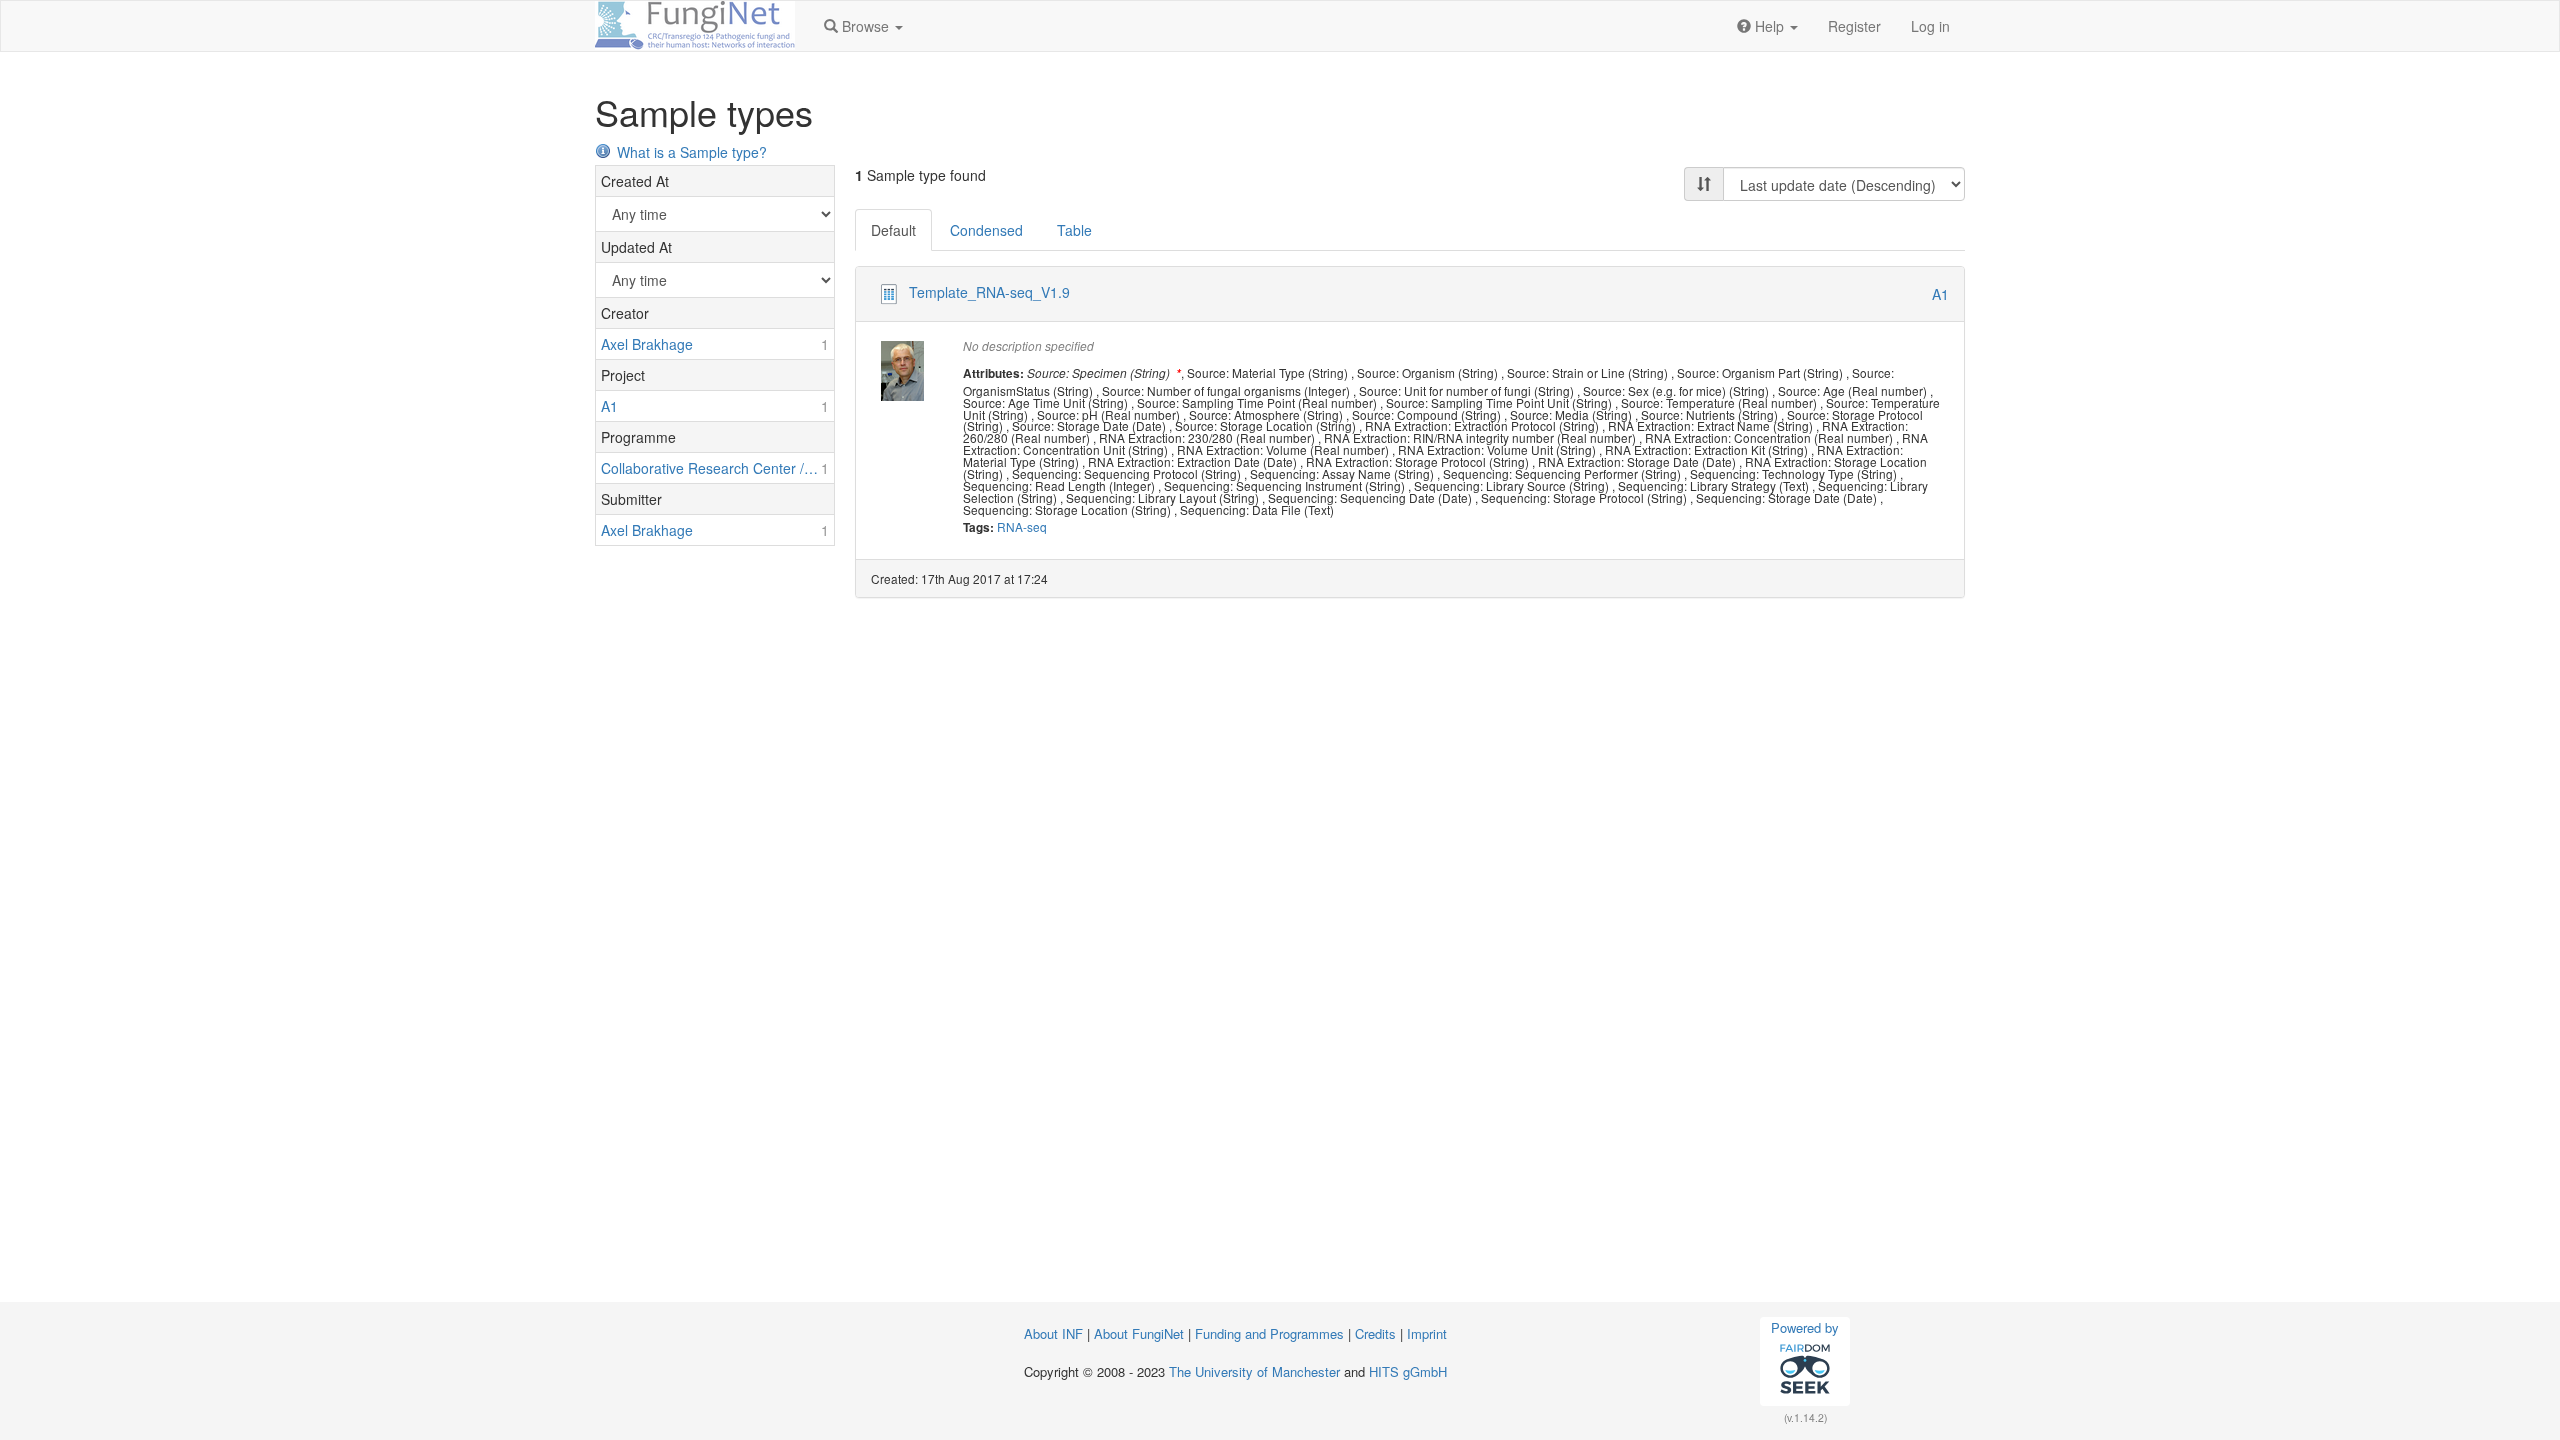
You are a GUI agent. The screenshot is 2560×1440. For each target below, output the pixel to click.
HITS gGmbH (1408, 1371)
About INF (1053, 1333)
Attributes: (993, 374)
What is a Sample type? (692, 152)
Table (1074, 230)
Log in (1930, 26)
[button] (863, 26)
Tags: (978, 528)
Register (1854, 26)
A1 (1940, 294)
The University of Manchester (1254, 1371)
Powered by (1805, 1327)
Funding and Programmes (1269, 1333)
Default (893, 230)
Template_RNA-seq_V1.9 (989, 292)
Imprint (1427, 1333)
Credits (1375, 1333)
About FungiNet (1139, 1333)
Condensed (986, 230)
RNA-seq (1022, 526)
